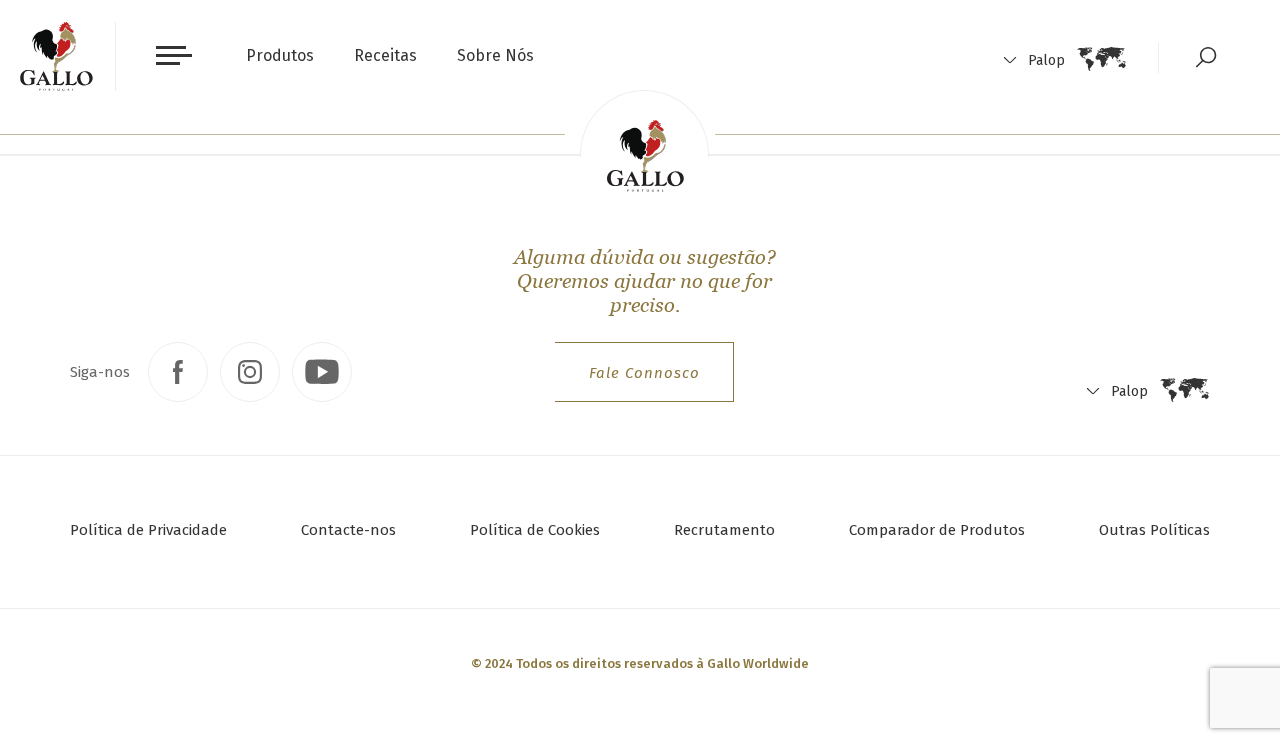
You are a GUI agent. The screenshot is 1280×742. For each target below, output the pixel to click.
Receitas (385, 55)
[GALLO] (56, 56)
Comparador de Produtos (937, 530)
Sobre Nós (495, 55)
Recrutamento (724, 530)
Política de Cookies (535, 530)
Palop (1046, 60)
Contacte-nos (348, 530)
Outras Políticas (1154, 530)
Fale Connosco (644, 373)
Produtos (280, 55)
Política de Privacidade (148, 530)
